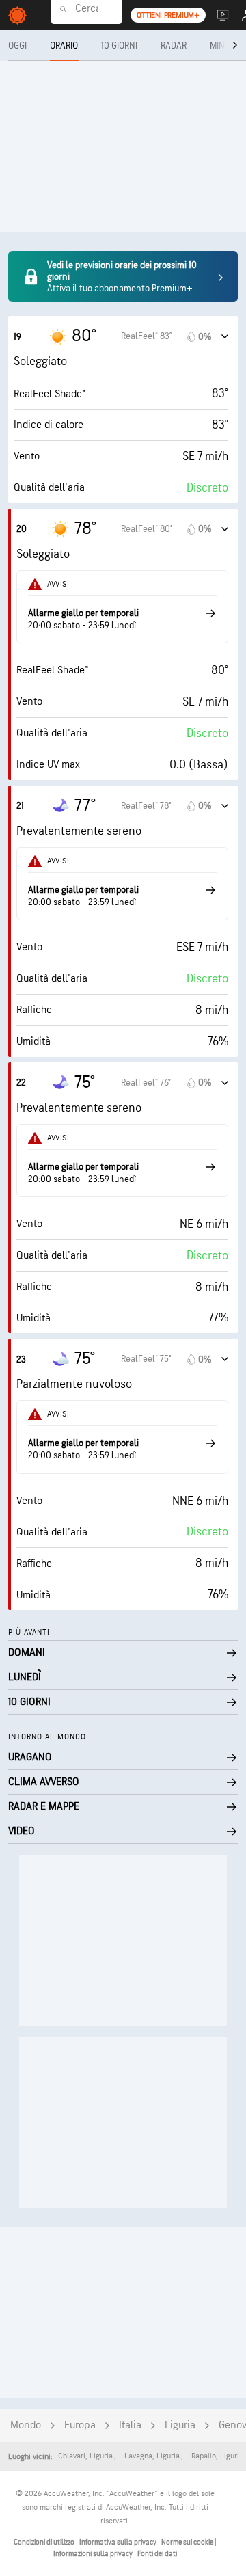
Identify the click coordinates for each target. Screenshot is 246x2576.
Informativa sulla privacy (119, 2542)
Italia (130, 2425)
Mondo (26, 2425)
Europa (80, 2425)
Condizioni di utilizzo (45, 2542)
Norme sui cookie (188, 2542)
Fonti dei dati (157, 2554)
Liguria (180, 2425)
